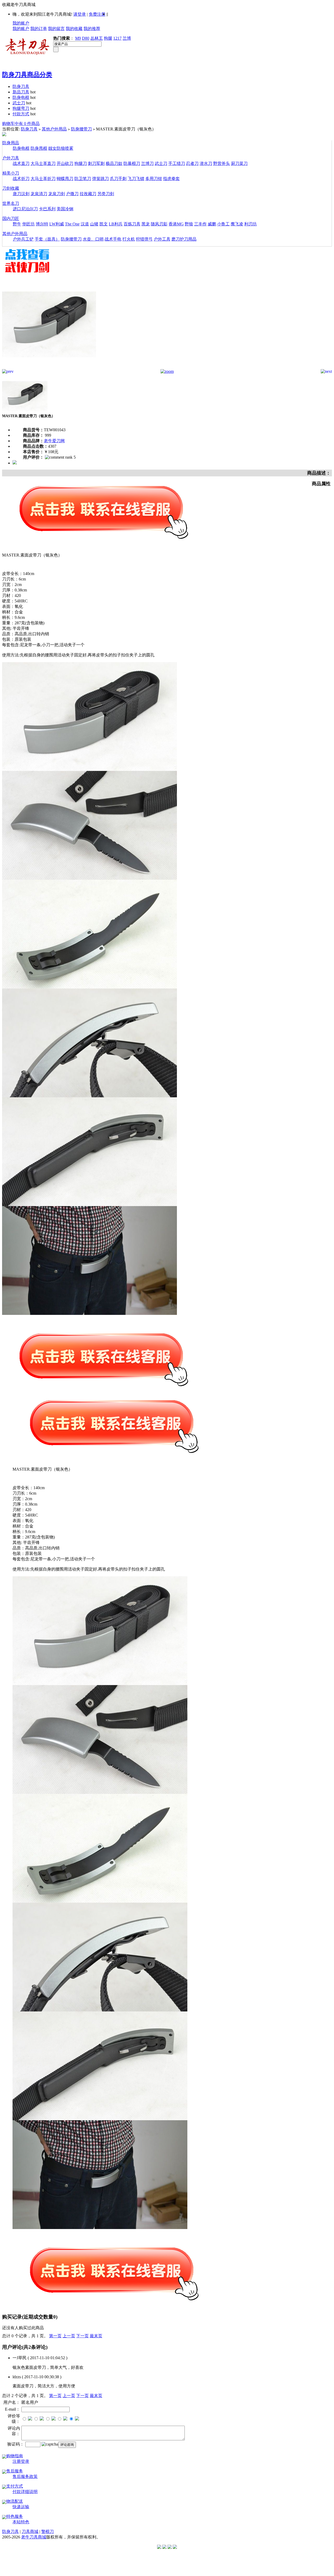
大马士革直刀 (43, 163)
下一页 (82, 2336)
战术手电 (113, 239)
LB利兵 (116, 224)
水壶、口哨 (93, 239)
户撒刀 (72, 194)
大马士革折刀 (43, 179)
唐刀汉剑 (21, 194)
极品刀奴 (114, 163)
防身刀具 (21, 86)
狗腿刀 (81, 163)
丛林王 (97, 38)
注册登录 (21, 2461)
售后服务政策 (25, 2476)
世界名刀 (11, 203)
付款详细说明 (25, 2492)
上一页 (69, 2336)
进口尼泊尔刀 (25, 209)
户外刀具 (11, 158)
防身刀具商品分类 (27, 75)
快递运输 (21, 2507)
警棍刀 (47, 2532)
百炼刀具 (132, 224)
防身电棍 (21, 97)
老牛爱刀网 (54, 441)
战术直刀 (21, 163)
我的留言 (56, 29)
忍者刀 (192, 163)
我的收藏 (74, 29)
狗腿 (108, 38)
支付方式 (15, 2486)
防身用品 (11, 143)
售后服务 (15, 2471)
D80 (86, 38)
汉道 (85, 224)
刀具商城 (30, 2532)
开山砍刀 (65, 163)
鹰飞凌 (237, 224)
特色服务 (15, 2516)
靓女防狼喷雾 (61, 148)
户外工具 (162, 239)
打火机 (129, 239)
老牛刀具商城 (34, 2537)
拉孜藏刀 (88, 194)
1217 (117, 38)
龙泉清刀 (39, 194)
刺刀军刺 (96, 163)
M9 (78, 38)
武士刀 (19, 103)
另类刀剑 (106, 194)
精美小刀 (11, 173)
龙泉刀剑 (57, 194)
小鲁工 (223, 224)
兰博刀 (147, 163)
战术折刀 (21, 179)
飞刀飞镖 (136, 179)
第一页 (55, 2336)
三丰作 (200, 224)
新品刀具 (21, 92)
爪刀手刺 (118, 179)
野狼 (189, 224)
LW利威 (57, 224)
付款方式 (21, 114)
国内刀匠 (11, 218)
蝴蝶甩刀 (65, 179)
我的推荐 (92, 29)
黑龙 (146, 224)
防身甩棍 (39, 148)
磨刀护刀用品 (184, 239)
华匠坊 (28, 224)
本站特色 (21, 2522)
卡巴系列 (47, 209)
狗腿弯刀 (21, 108)
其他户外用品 (54, 129)
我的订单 (39, 29)
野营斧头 (222, 163)
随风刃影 (159, 224)
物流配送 (15, 2501)
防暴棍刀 (132, 163)
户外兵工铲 (23, 239)
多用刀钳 (154, 179)
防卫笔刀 (83, 179)
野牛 (17, 224)
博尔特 (42, 224)
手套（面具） (47, 239)
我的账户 (21, 23)
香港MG (176, 224)
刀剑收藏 (11, 188)
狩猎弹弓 (144, 239)
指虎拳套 (171, 179)
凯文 (104, 224)
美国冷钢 (65, 209)
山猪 (94, 224)
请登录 (80, 14)
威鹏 (212, 224)
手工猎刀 (177, 163)
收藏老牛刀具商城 (19, 5)
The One (72, 224)
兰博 (127, 38)
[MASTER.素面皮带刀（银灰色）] (49, 368)
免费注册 (97, 14)
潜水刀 (206, 163)
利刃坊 (250, 224)
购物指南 (15, 2456)
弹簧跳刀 (100, 179)
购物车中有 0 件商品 (21, 124)
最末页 (96, 2336)
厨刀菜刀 (239, 163)
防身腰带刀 (81, 129)
